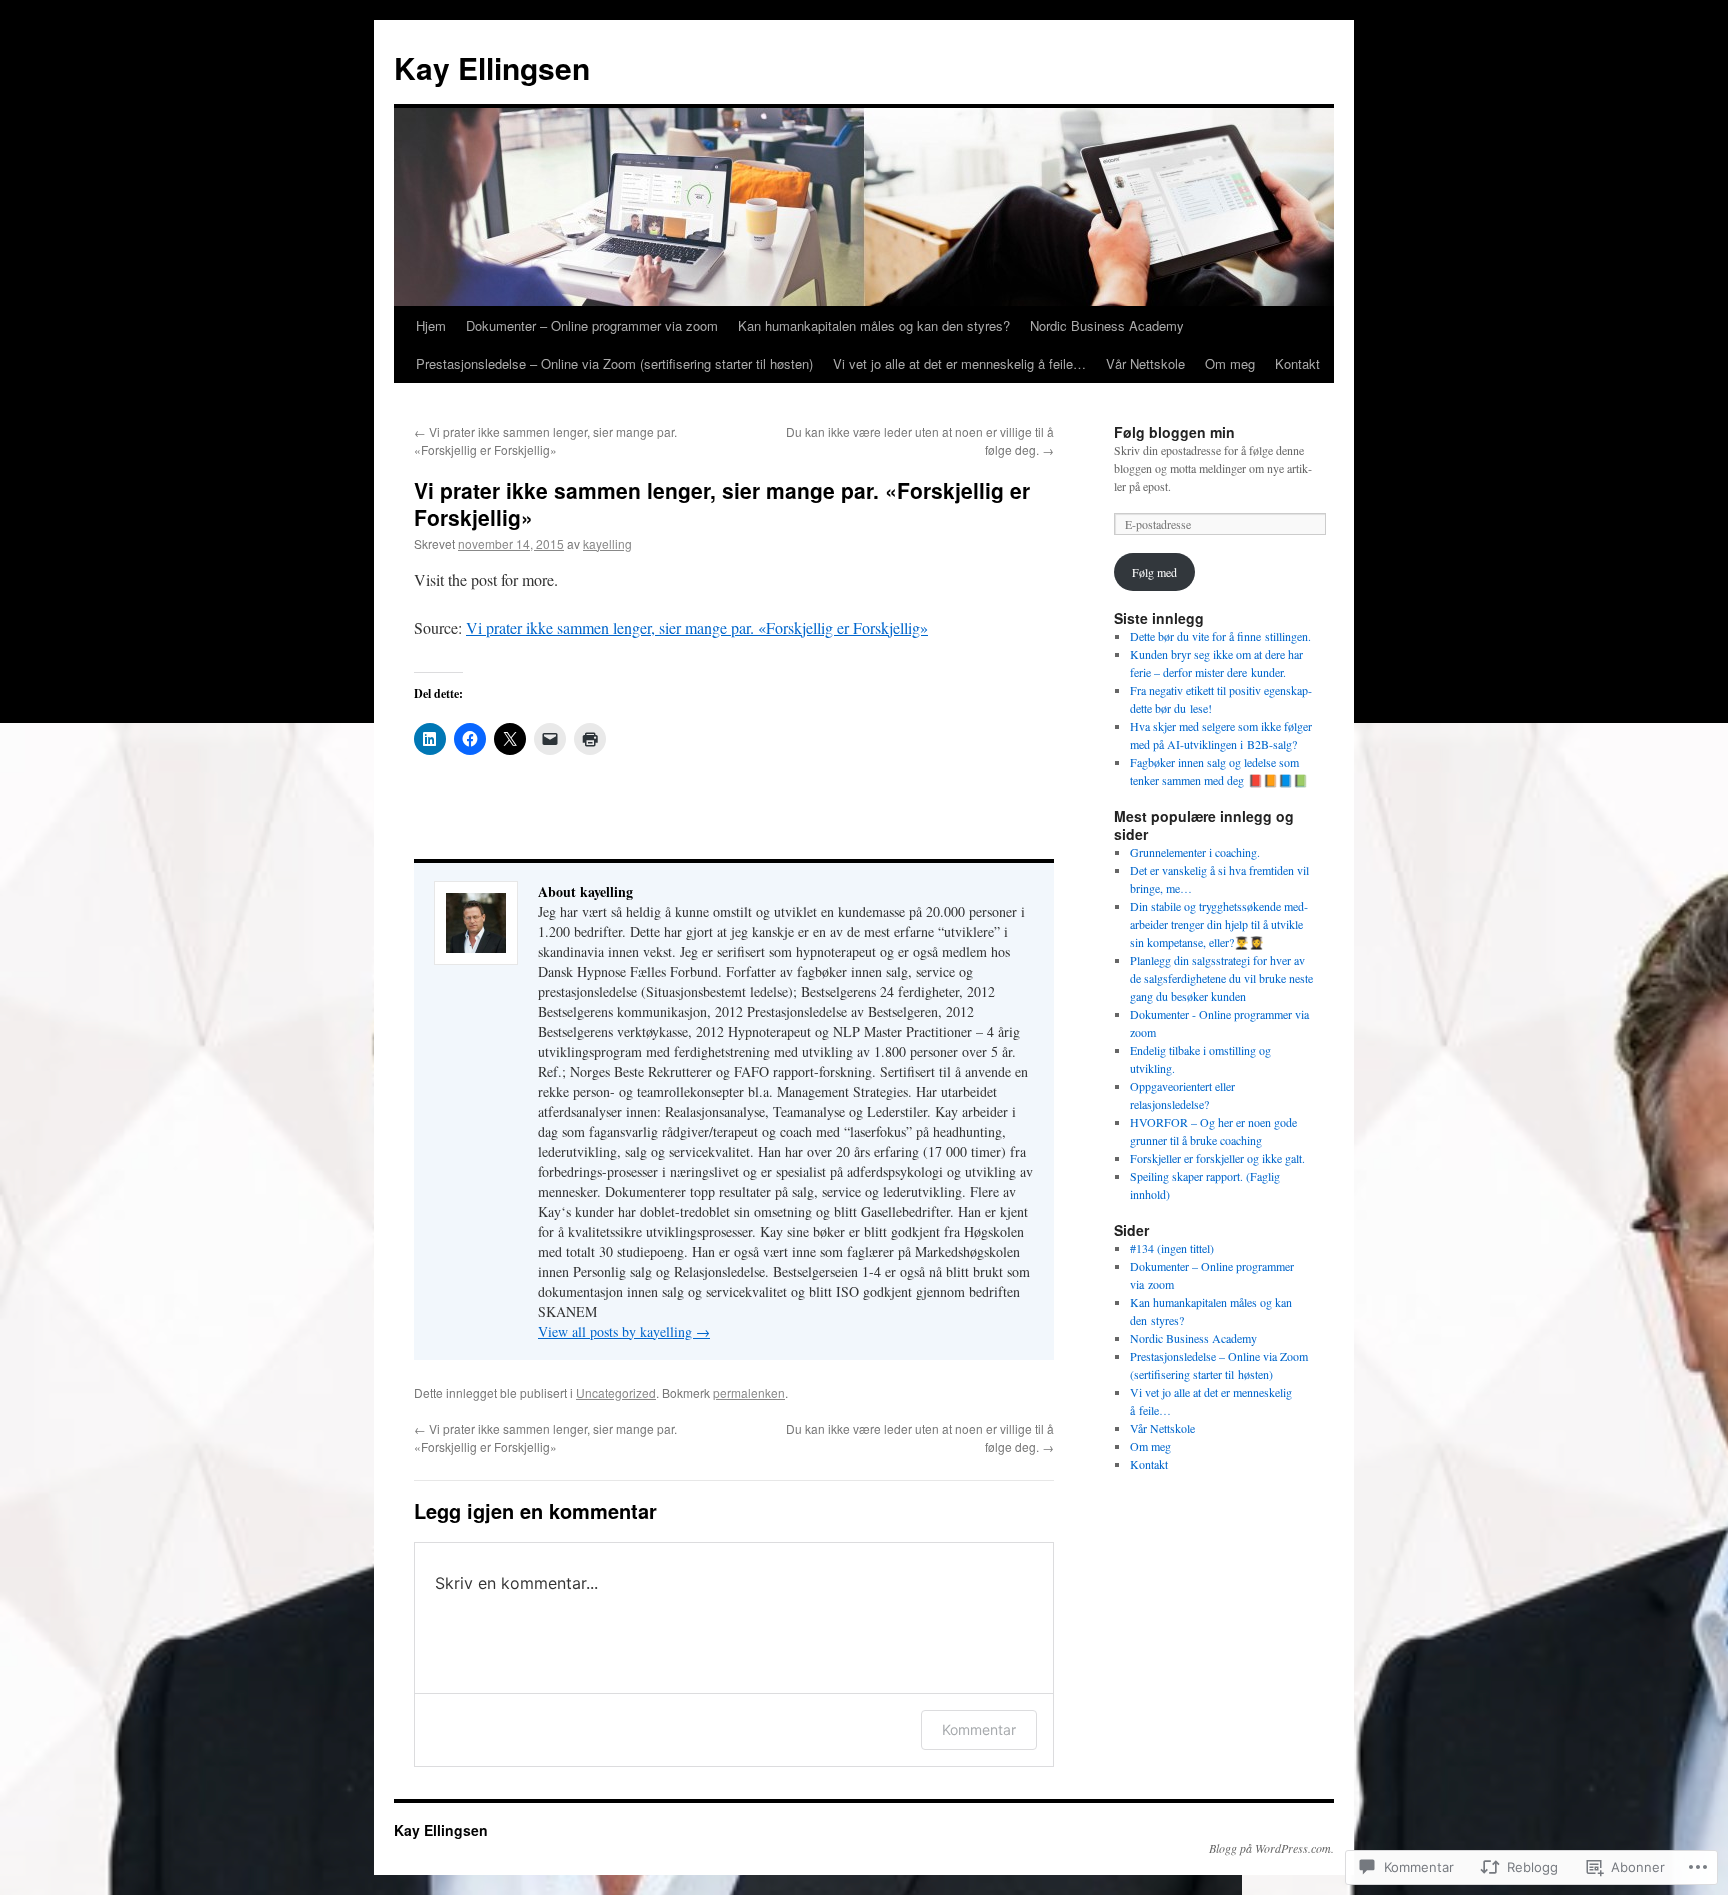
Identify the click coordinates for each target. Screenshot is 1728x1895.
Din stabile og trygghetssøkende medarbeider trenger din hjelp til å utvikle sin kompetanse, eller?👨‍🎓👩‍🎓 (1219, 924)
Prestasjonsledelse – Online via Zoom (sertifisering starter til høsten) (614, 363)
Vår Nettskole (1145, 363)
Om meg (1230, 363)
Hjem (431, 325)
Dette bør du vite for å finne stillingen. (1220, 636)
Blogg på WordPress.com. (1271, 1848)
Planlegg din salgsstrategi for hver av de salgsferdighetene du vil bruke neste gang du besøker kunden (1221, 978)
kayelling (607, 543)
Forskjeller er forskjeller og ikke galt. (1217, 1158)
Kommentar (979, 1729)
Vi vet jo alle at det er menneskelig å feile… (959, 363)
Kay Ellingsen (492, 67)
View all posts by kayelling (624, 1331)
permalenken (749, 1392)
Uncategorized (616, 1392)
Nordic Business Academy (1107, 325)
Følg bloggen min (1174, 432)
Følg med (1154, 572)
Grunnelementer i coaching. (1195, 852)
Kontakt (1297, 363)
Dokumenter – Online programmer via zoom (592, 325)
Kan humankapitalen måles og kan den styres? (874, 325)
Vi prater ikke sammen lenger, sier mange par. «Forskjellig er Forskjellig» (545, 440)
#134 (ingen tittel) (1172, 1248)
